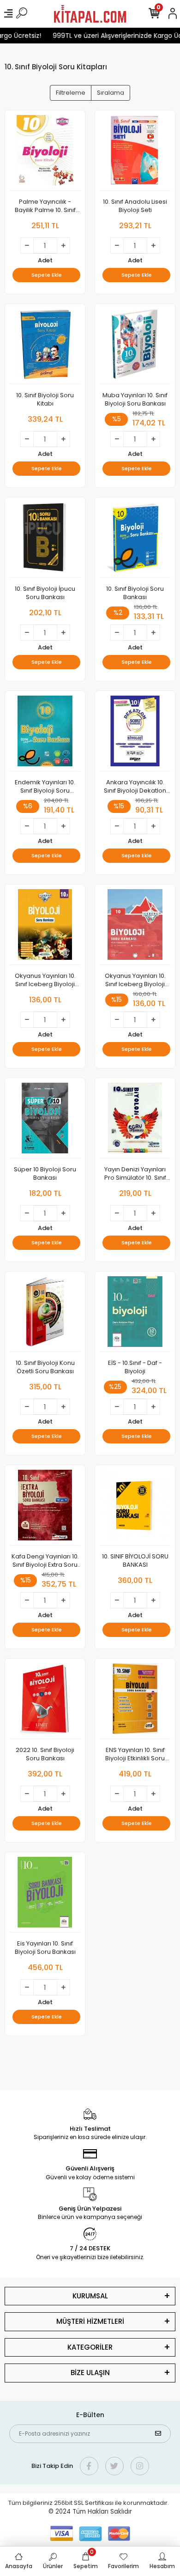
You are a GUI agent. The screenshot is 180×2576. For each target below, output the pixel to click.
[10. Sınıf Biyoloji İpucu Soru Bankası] (45, 540)
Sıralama (111, 93)
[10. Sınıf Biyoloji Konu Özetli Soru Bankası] (45, 1314)
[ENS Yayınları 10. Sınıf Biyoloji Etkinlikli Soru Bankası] (135, 1701)
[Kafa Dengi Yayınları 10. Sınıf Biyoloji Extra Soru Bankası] (45, 1508)
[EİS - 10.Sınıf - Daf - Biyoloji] (135, 1314)
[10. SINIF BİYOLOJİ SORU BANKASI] (135, 1508)
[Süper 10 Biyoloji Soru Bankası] (45, 1121)
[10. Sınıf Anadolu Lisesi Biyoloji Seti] (135, 153)
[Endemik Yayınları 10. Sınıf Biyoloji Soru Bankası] (45, 733)
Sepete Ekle (47, 275)
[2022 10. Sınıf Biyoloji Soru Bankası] (45, 1701)
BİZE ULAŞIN (90, 2373)
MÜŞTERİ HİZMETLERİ (90, 2321)
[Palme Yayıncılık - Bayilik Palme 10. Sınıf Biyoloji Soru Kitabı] (45, 153)
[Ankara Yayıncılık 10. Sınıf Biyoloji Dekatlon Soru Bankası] (135, 733)
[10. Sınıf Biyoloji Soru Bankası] (135, 540)
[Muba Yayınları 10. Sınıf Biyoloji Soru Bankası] (135, 346)
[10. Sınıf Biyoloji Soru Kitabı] (45, 346)
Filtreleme (71, 93)
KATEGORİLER (90, 2347)
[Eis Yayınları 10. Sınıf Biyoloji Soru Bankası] (45, 1895)
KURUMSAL (90, 2296)
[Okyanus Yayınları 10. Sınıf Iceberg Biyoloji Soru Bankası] (45, 927)
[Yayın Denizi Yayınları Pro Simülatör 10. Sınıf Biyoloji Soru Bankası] (135, 1121)
